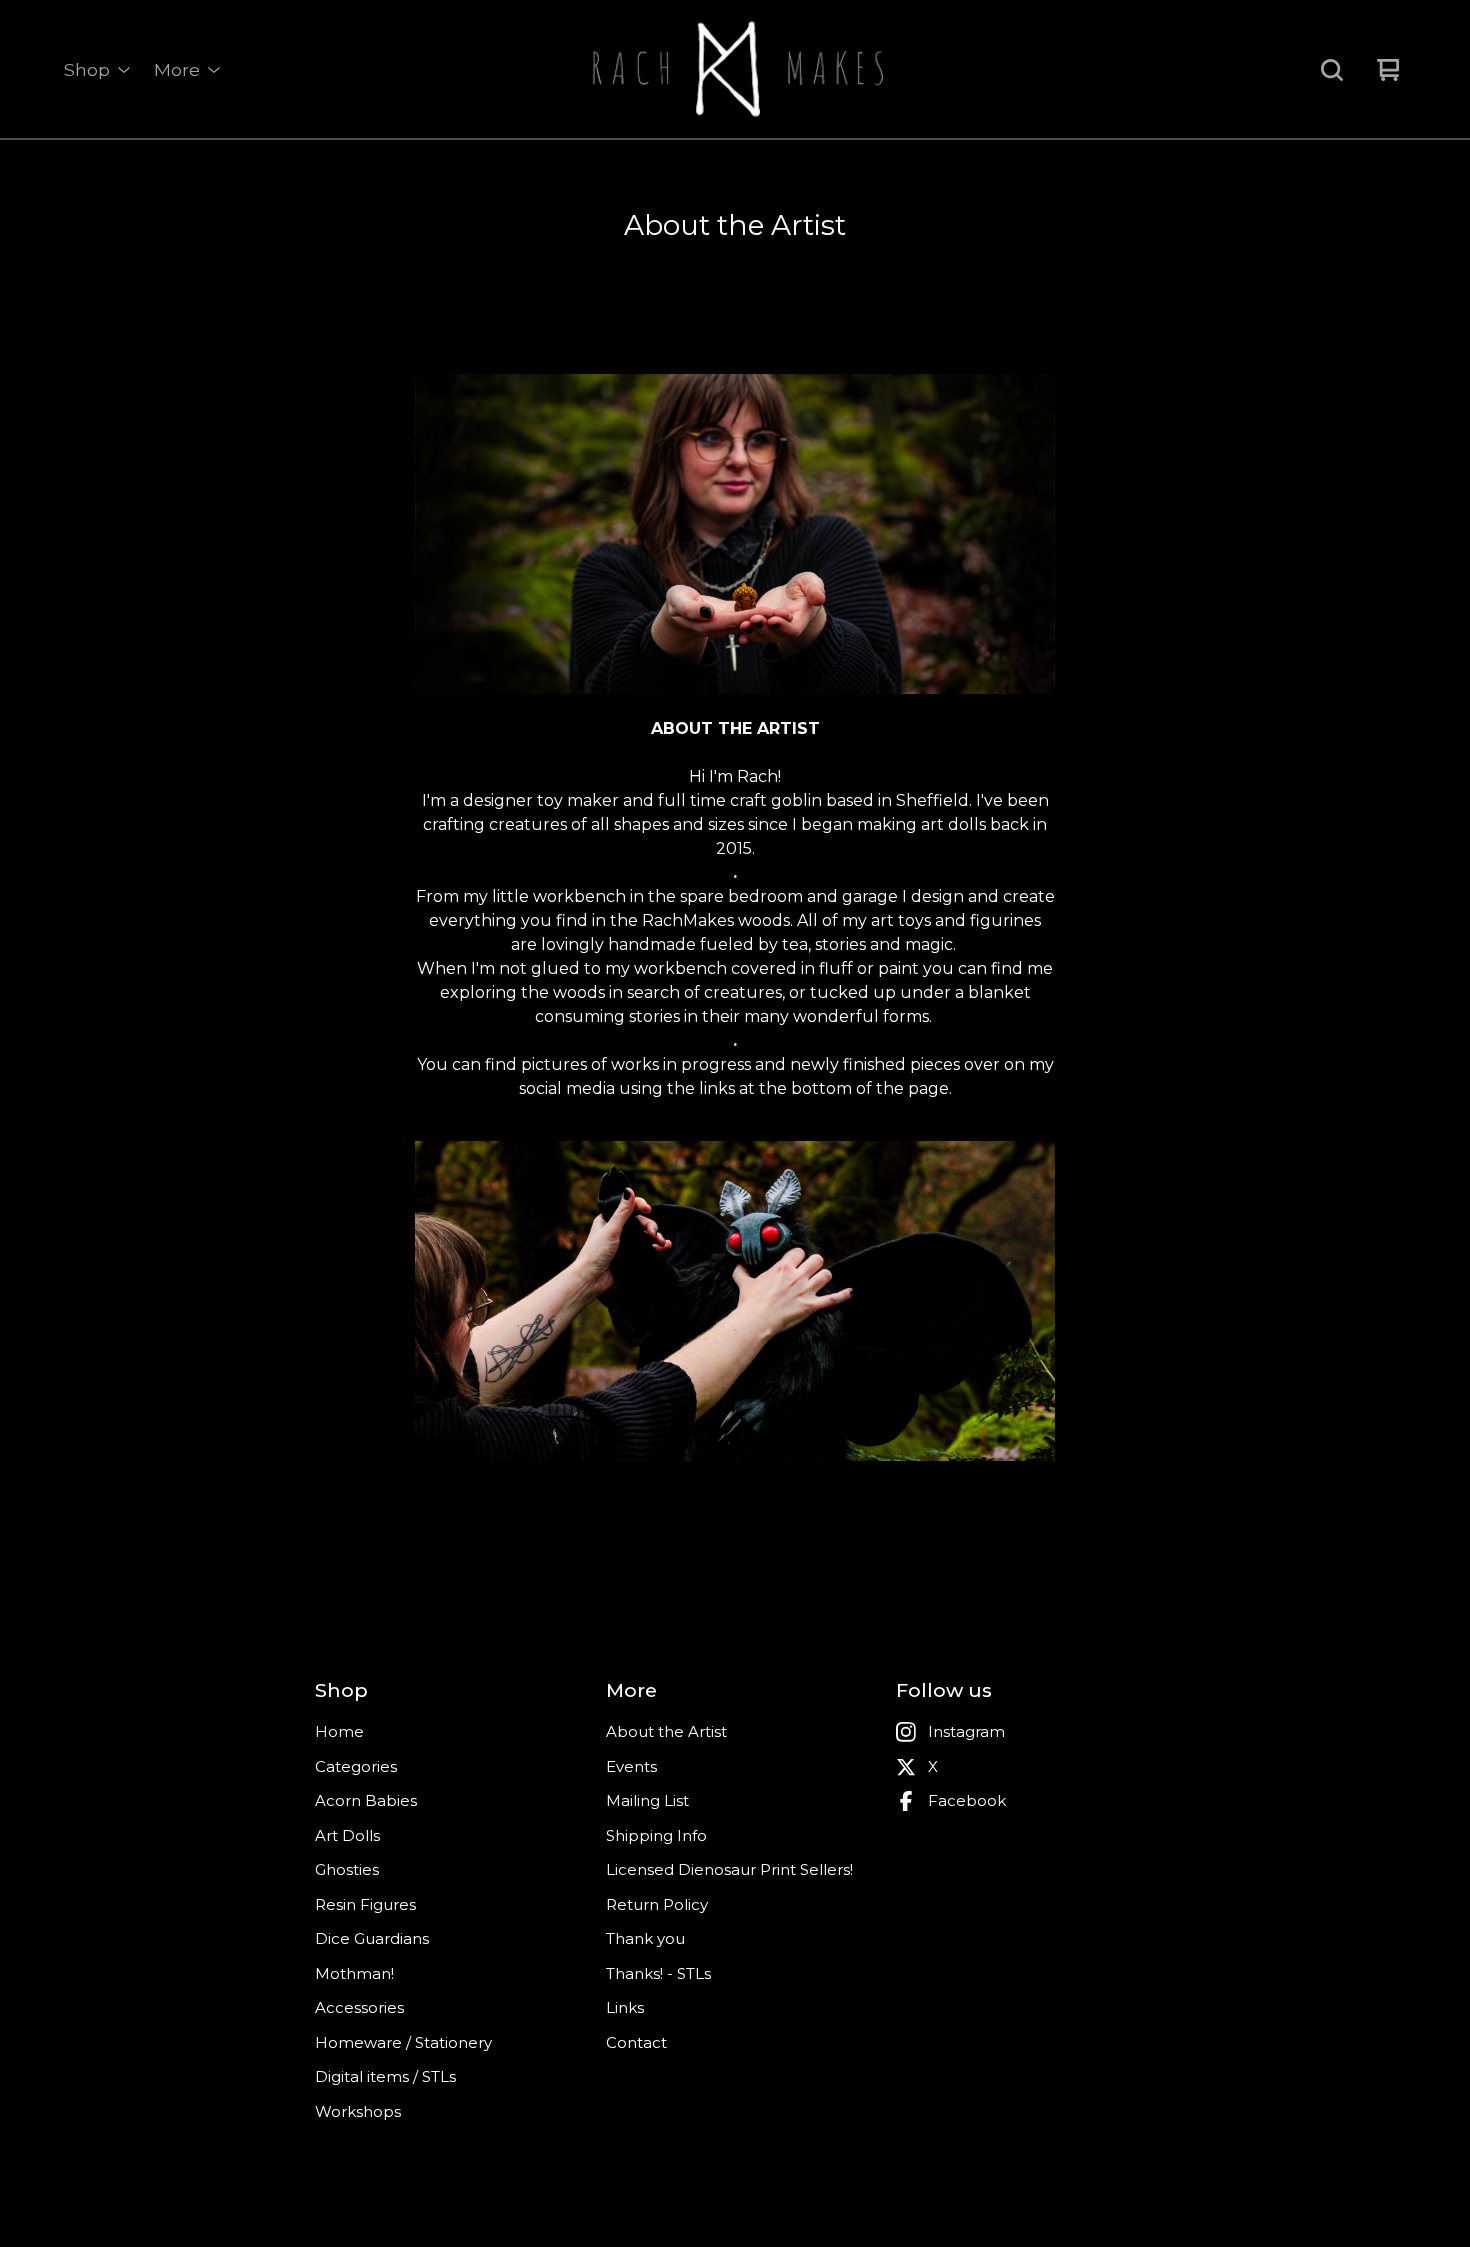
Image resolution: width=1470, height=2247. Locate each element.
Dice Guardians (372, 1938)
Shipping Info (656, 1835)
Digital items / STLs (385, 2076)
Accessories (359, 2007)
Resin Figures (365, 1904)
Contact (636, 2042)
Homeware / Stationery (403, 2042)
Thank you (645, 1938)
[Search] (1332, 70)
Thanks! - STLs (658, 1973)
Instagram (966, 1731)
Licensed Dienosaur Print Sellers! (729, 1869)
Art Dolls (347, 1835)
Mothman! (354, 1973)
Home (339, 1731)
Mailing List (647, 1800)
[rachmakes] (735, 70)
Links (625, 2007)
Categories (356, 1766)
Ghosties (347, 1869)
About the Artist (666, 1731)
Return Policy (657, 1904)
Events (631, 1766)
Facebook (967, 1800)
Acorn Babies (366, 1800)
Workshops (358, 2111)
